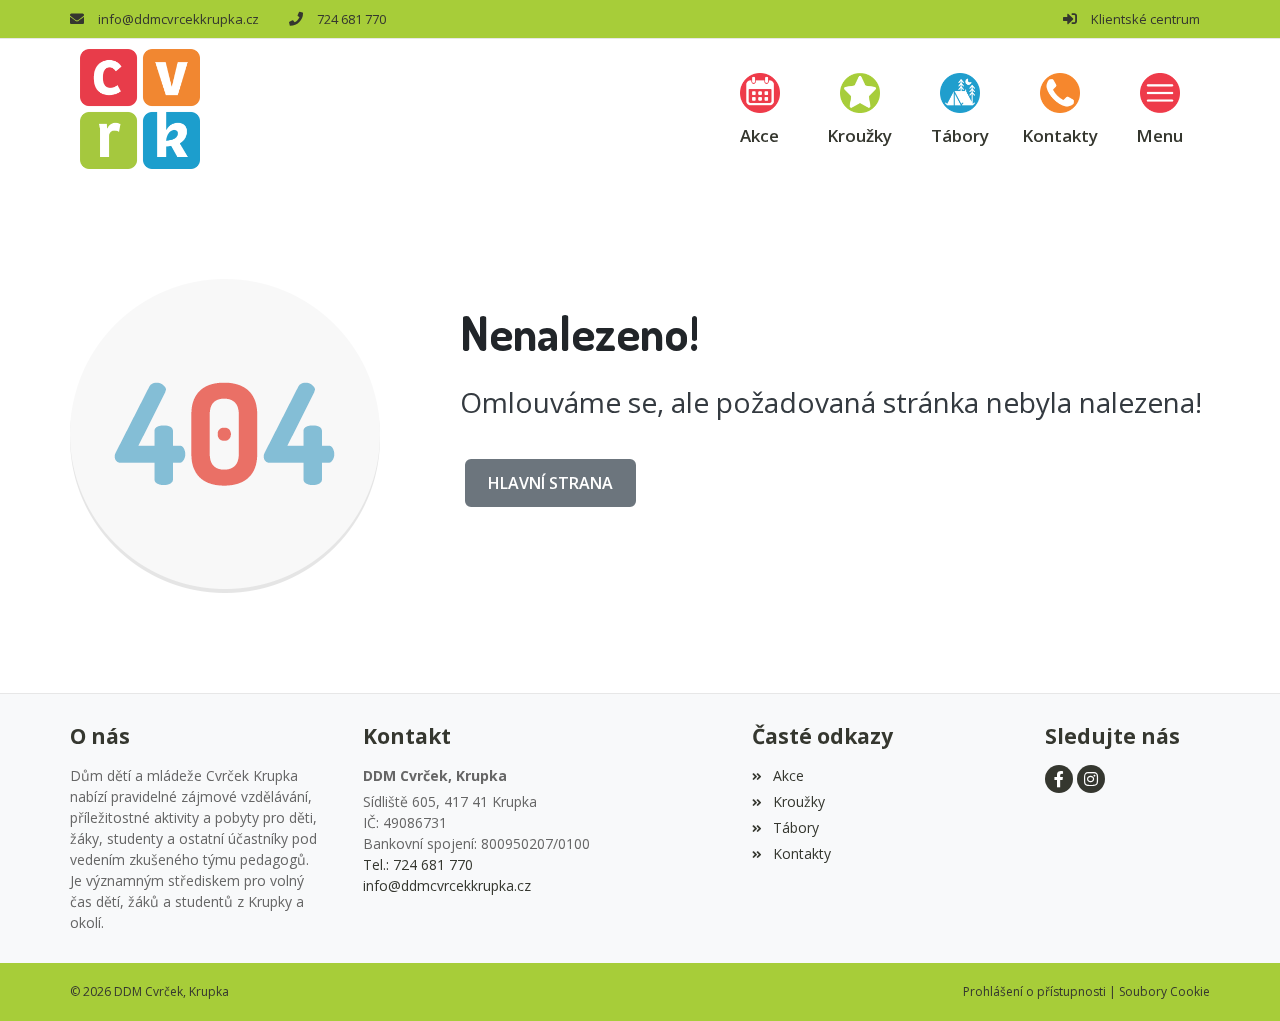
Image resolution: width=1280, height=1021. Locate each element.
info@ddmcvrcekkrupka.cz (178, 19)
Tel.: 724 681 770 (418, 864)
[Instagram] (1091, 779)
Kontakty (801, 853)
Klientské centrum (1145, 19)
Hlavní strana (550, 483)
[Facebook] (1059, 779)
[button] (1160, 108)
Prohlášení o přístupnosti (1034, 991)
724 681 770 (351, 19)
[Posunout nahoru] (1235, 976)
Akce (788, 775)
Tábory (795, 827)
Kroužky (798, 801)
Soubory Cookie (1164, 991)
